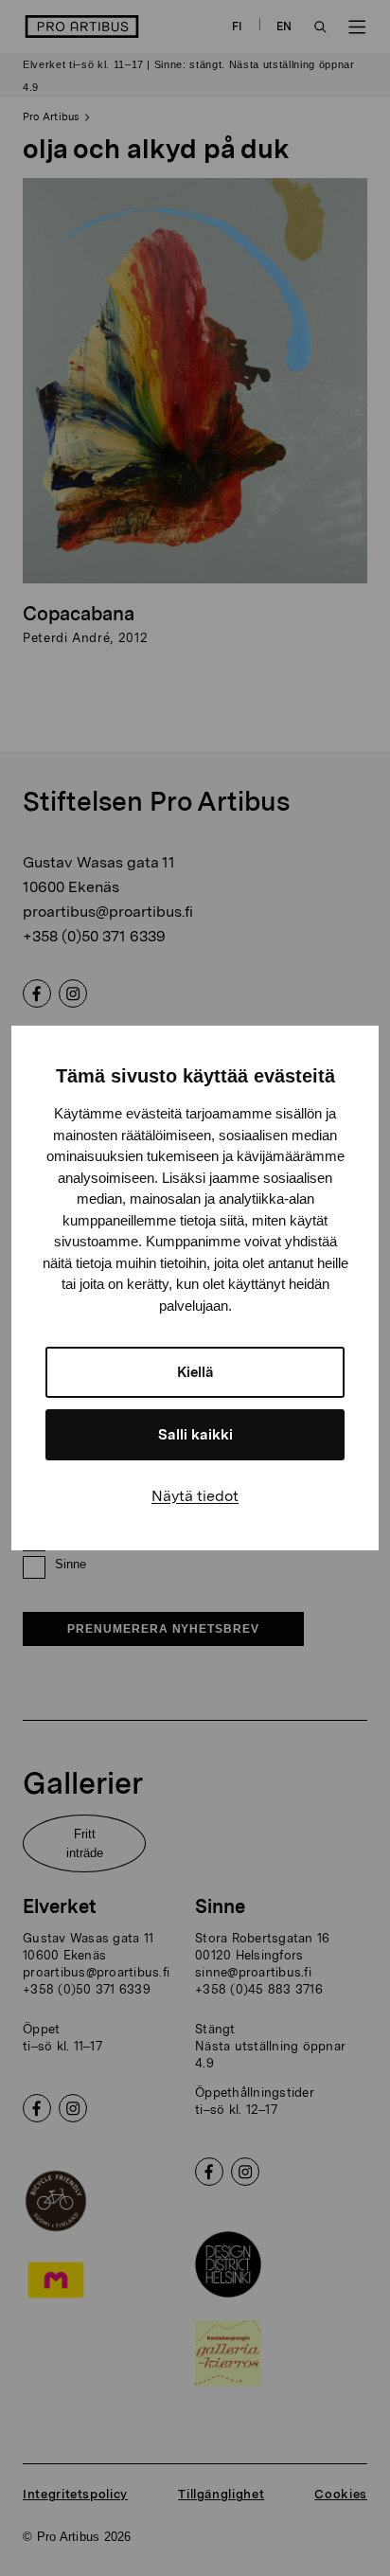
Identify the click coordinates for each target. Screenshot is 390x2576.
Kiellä (195, 1372)
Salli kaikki (195, 1435)
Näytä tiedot (195, 1496)
